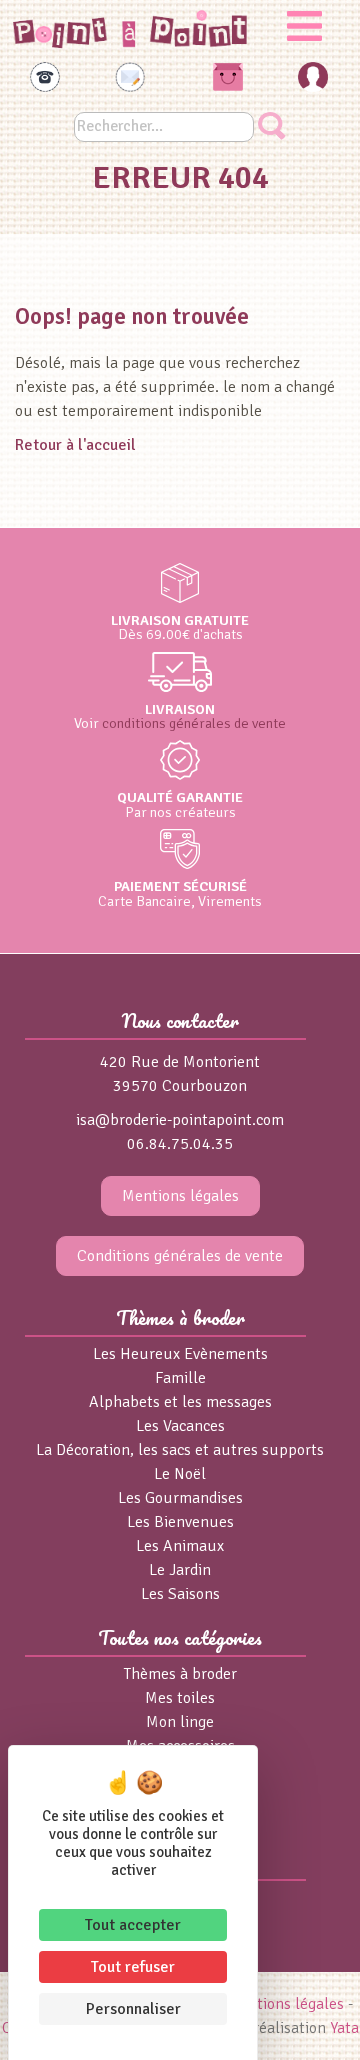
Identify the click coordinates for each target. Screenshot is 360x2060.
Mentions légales (180, 1196)
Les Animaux (180, 1546)
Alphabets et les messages (180, 1402)
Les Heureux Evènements (180, 1354)
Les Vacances (180, 1426)
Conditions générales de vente (180, 1256)
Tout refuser (133, 1967)
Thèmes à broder (180, 1674)
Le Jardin (180, 1570)
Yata (344, 2028)
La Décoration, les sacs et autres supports (180, 1450)
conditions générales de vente (194, 723)
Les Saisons (180, 1594)
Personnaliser (133, 2009)
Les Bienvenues (180, 1522)
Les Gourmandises (180, 1498)
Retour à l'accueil (75, 445)
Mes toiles (180, 1698)
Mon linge (180, 1722)
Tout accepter (133, 1925)
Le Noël (180, 1474)
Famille (180, 1378)
